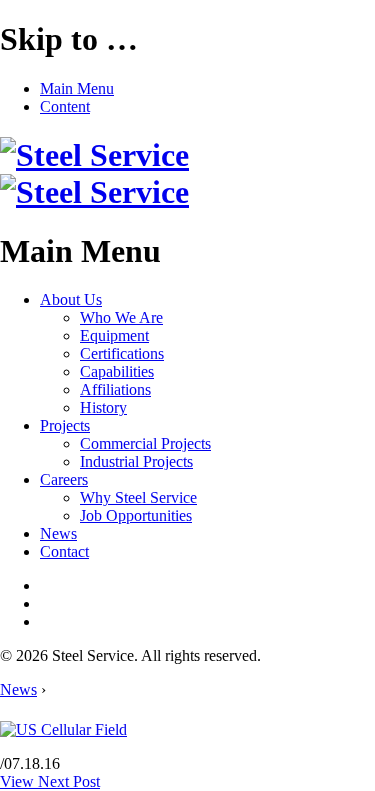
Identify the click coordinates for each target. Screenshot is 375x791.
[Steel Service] (94, 173)
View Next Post (50, 781)
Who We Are (121, 317)
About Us (71, 299)
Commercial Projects (145, 443)
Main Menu (77, 88)
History (103, 407)
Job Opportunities (136, 515)
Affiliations (115, 389)
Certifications (122, 353)
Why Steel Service (138, 497)
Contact (64, 551)
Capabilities (117, 371)
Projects (65, 425)
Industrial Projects (136, 461)
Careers (64, 479)
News (58, 533)
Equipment (114, 335)
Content (65, 106)
